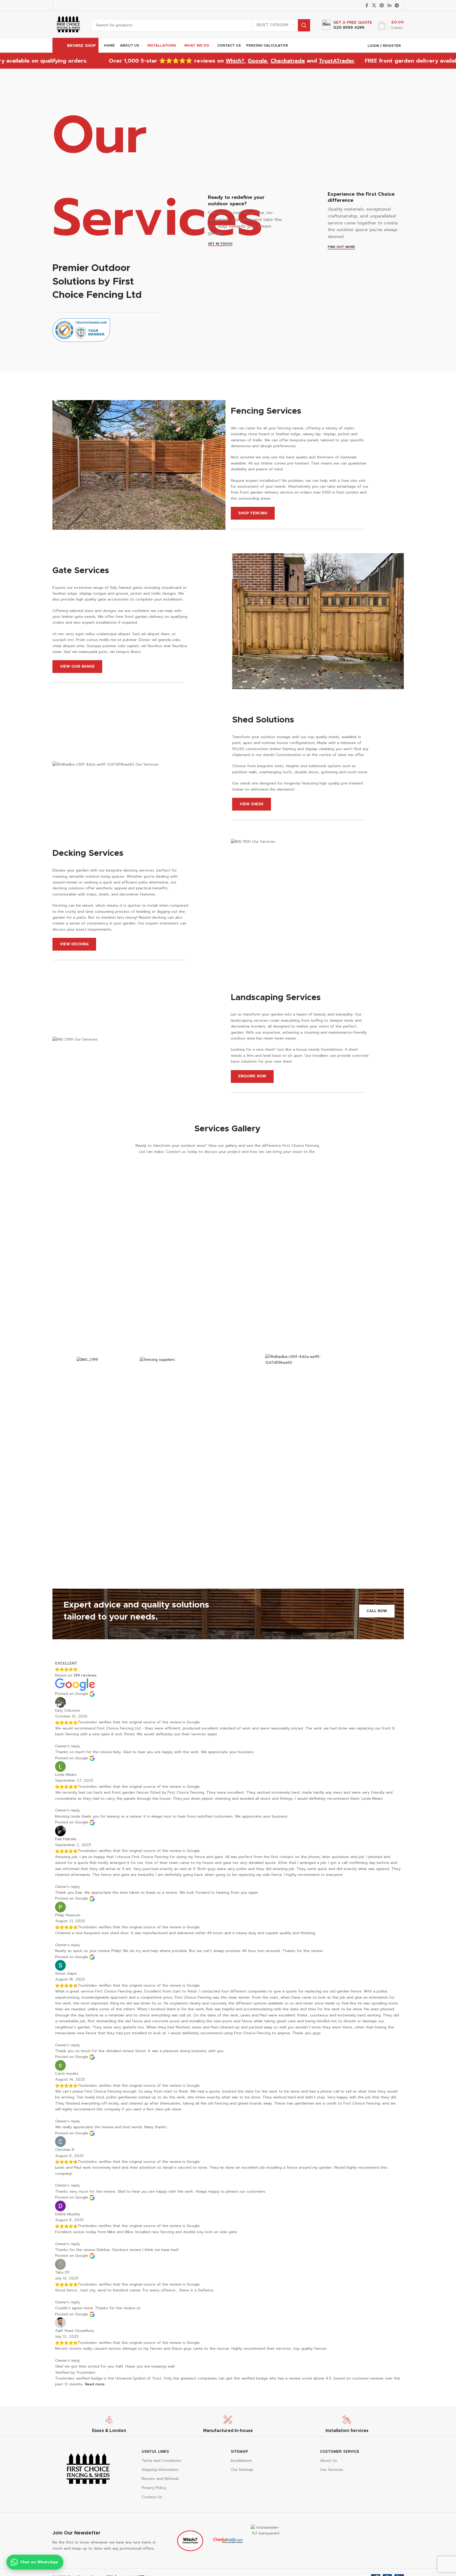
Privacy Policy (154, 2488)
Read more (95, 2384)
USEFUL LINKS (155, 2452)
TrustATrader (299, 61)
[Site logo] (68, 25)
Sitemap (239, 2452)
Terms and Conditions (161, 2461)
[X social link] (374, 5)
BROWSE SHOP (81, 46)
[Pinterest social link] (382, 5)
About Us (328, 2461)
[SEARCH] (304, 25)
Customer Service (340, 2452)
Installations (241, 2461)
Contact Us (152, 2497)
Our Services (332, 2470)
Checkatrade (250, 61)
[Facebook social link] (367, 5)
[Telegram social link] (397, 5)
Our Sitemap (242, 2470)
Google (220, 61)
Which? (197, 61)
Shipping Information (160, 2470)
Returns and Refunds (160, 2479)
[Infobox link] (347, 25)
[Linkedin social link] (389, 5)
